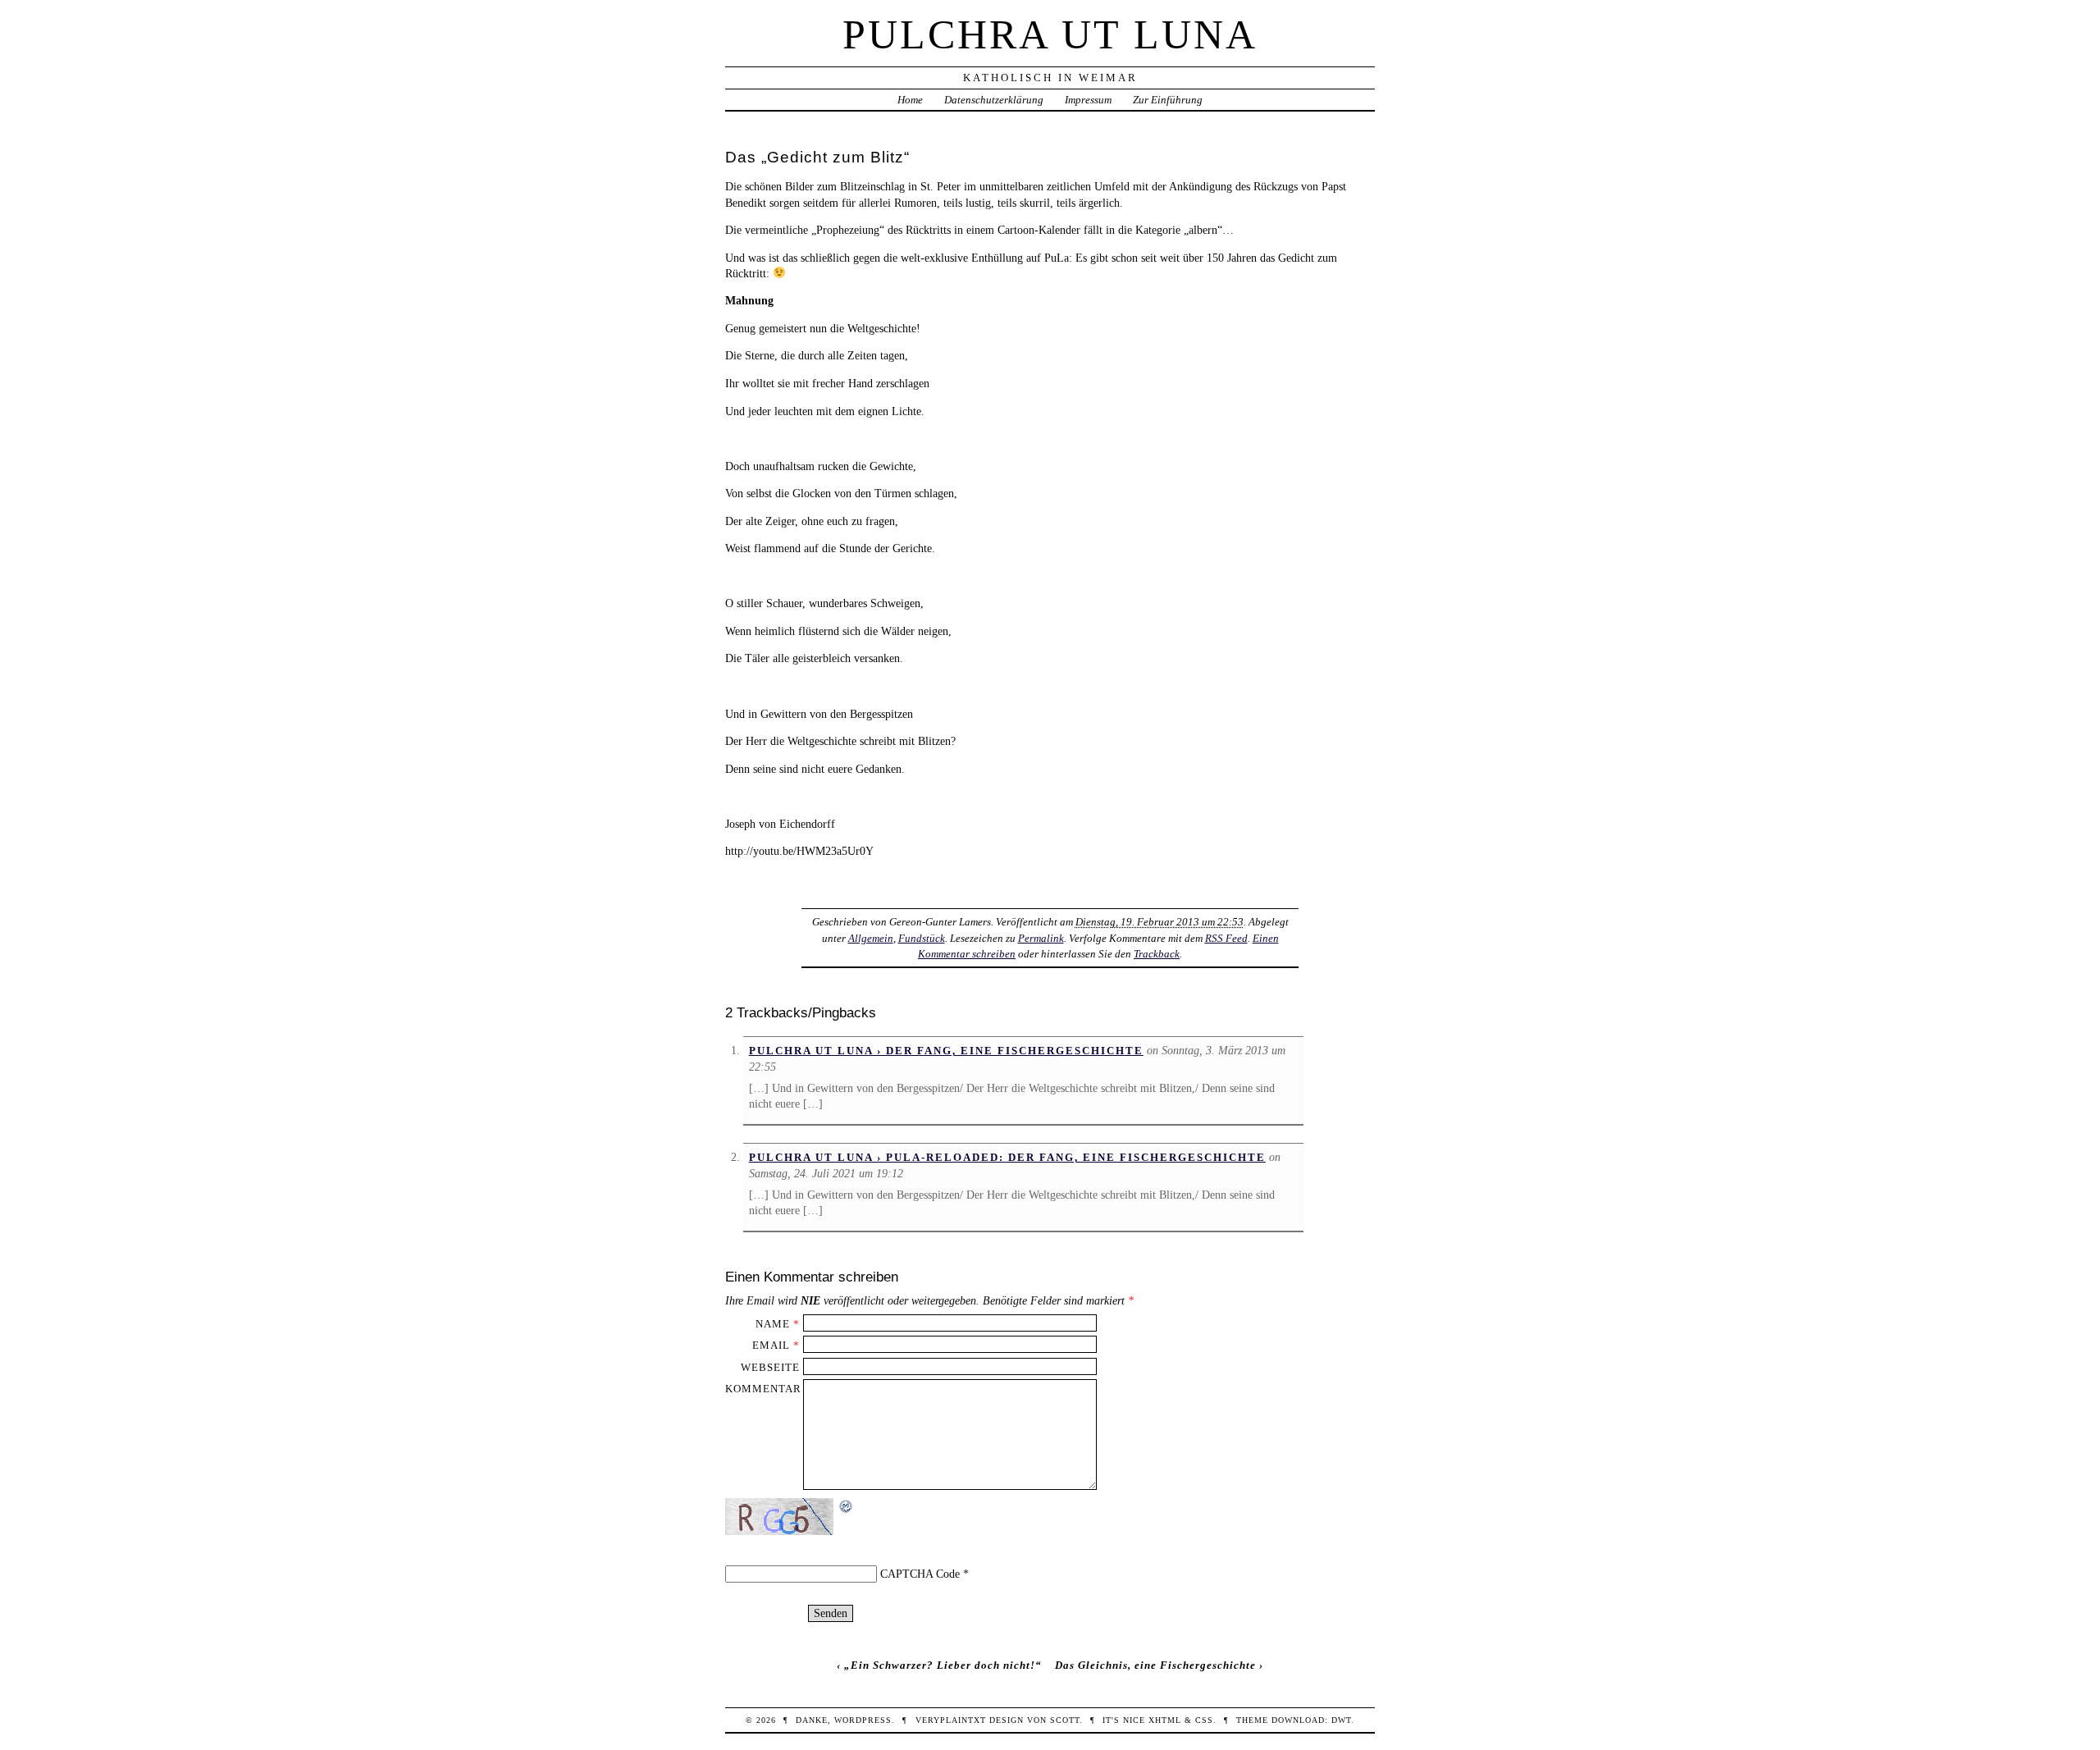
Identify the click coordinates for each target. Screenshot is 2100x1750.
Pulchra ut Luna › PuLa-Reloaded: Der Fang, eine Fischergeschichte (1007, 1157)
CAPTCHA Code (920, 1574)
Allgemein (871, 938)
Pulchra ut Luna (1050, 34)
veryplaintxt (951, 1720)
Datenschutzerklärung (994, 100)
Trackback (1157, 954)
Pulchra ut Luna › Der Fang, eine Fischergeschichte (946, 1051)
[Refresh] (847, 1506)
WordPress (863, 1720)
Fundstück (922, 938)
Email (771, 1345)
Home (910, 100)
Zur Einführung (1168, 100)
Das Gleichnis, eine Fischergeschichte (1155, 1665)
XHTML (1165, 1720)
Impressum (1088, 100)
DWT (1341, 1720)
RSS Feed (1226, 938)
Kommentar (763, 1389)
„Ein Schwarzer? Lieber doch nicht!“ (943, 1665)
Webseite (770, 1367)
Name (773, 1324)
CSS (1204, 1720)
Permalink (1041, 938)
